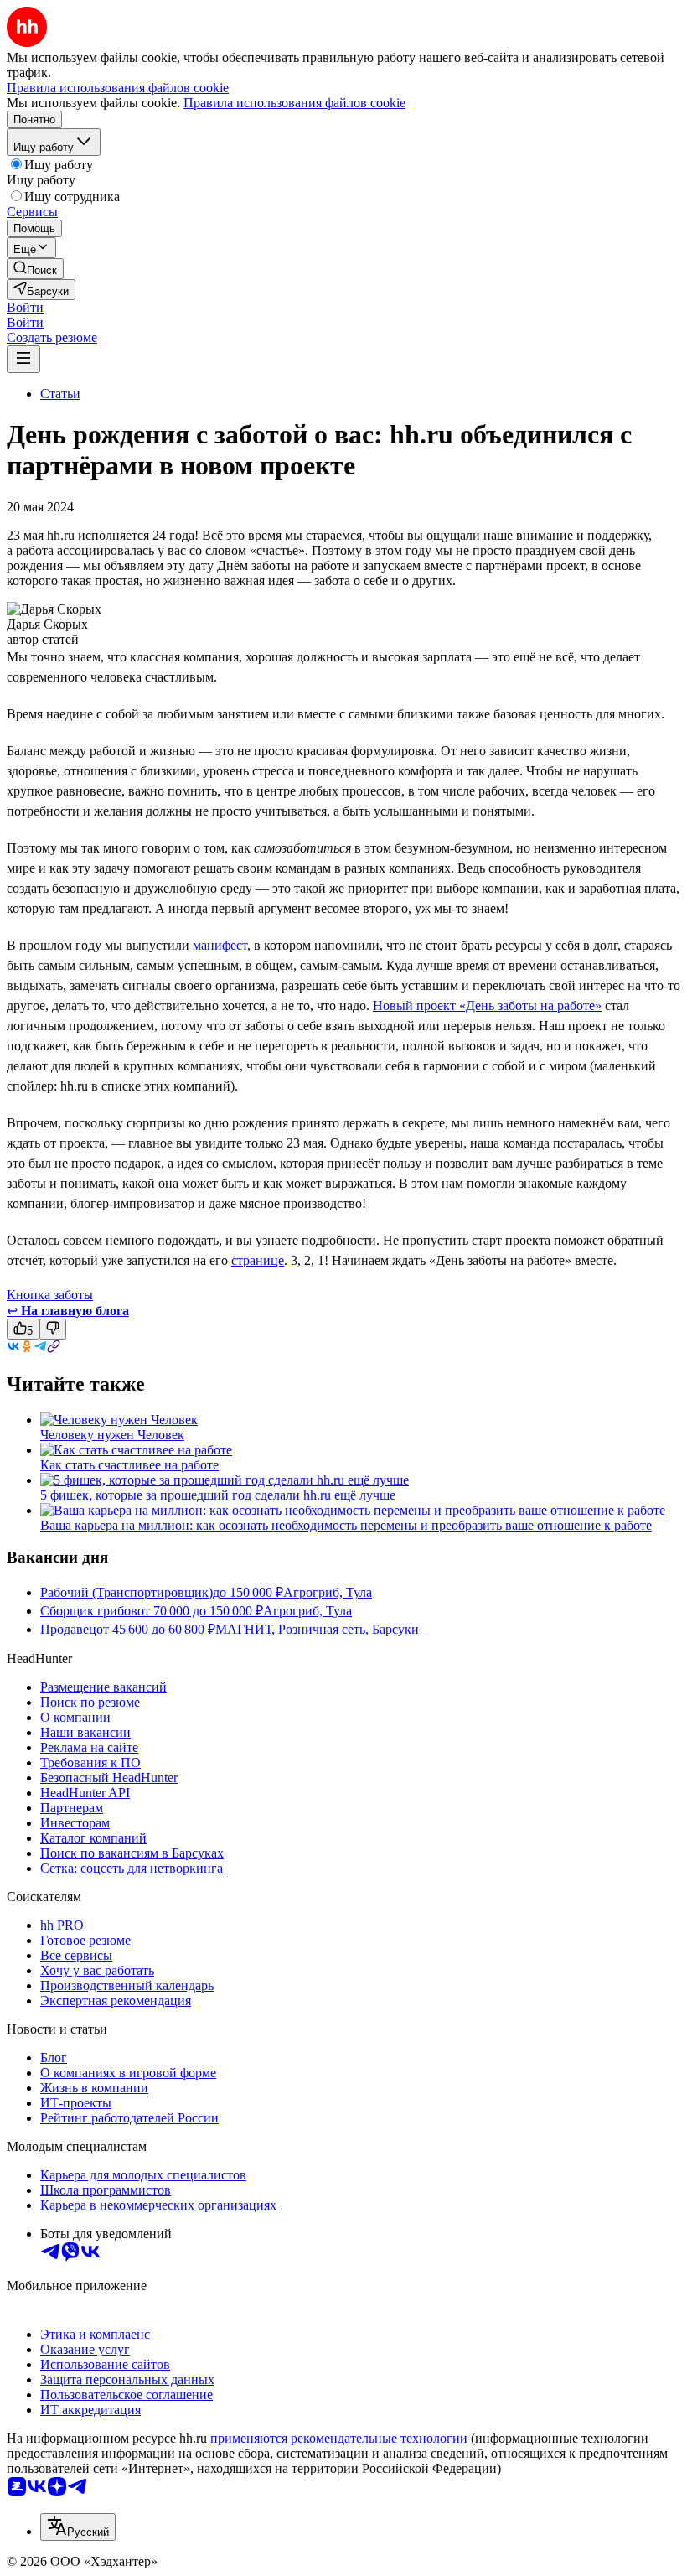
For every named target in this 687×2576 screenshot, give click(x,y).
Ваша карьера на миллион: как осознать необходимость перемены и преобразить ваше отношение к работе (346, 1525)
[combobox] (78, 2527)
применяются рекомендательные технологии (339, 2438)
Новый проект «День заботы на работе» (487, 1006)
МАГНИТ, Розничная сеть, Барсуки (317, 1629)
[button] (25, 307)
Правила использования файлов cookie (294, 103)
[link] (35, 269)
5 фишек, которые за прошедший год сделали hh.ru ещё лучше (218, 1495)
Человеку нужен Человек (112, 1435)
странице (258, 1260)
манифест (220, 945)
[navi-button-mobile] (23, 359)
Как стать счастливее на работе (129, 1465)
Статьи (60, 394)
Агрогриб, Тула (328, 1592)
